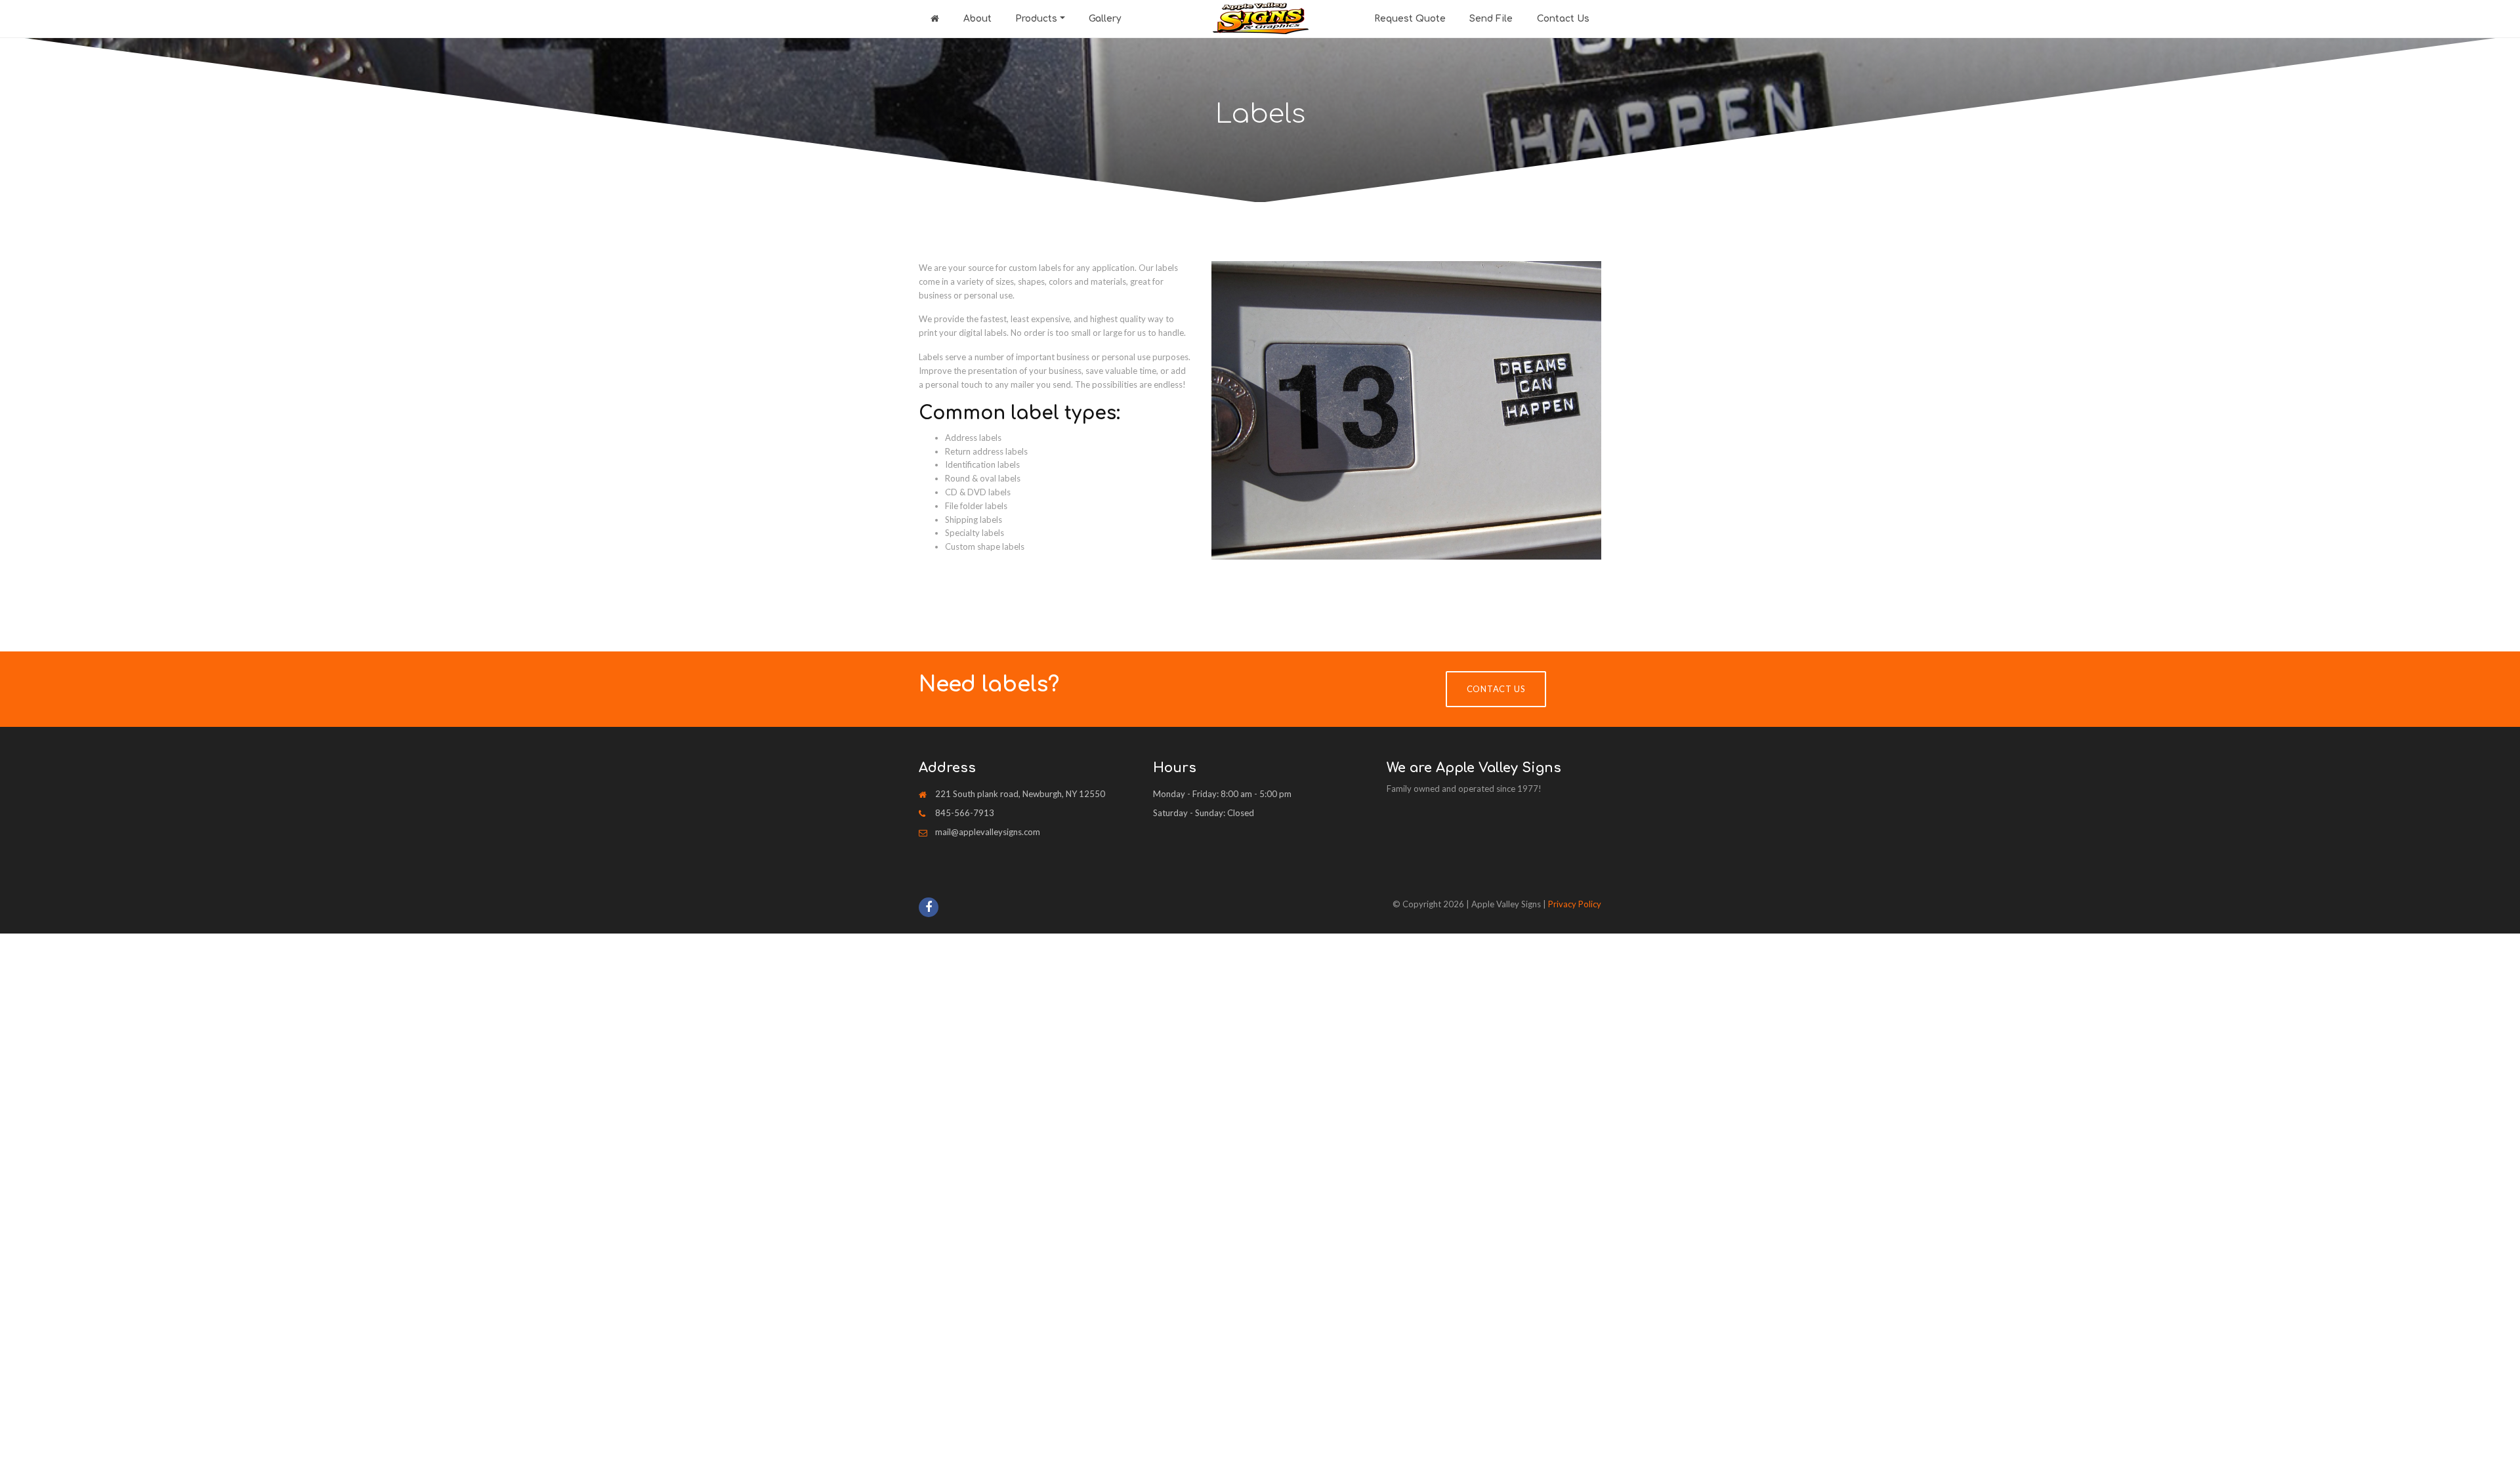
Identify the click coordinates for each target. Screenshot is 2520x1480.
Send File (1491, 19)
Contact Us (1563, 19)
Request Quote (1410, 19)
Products (1036, 19)
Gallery (1105, 19)
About (977, 19)
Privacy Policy (1575, 904)
